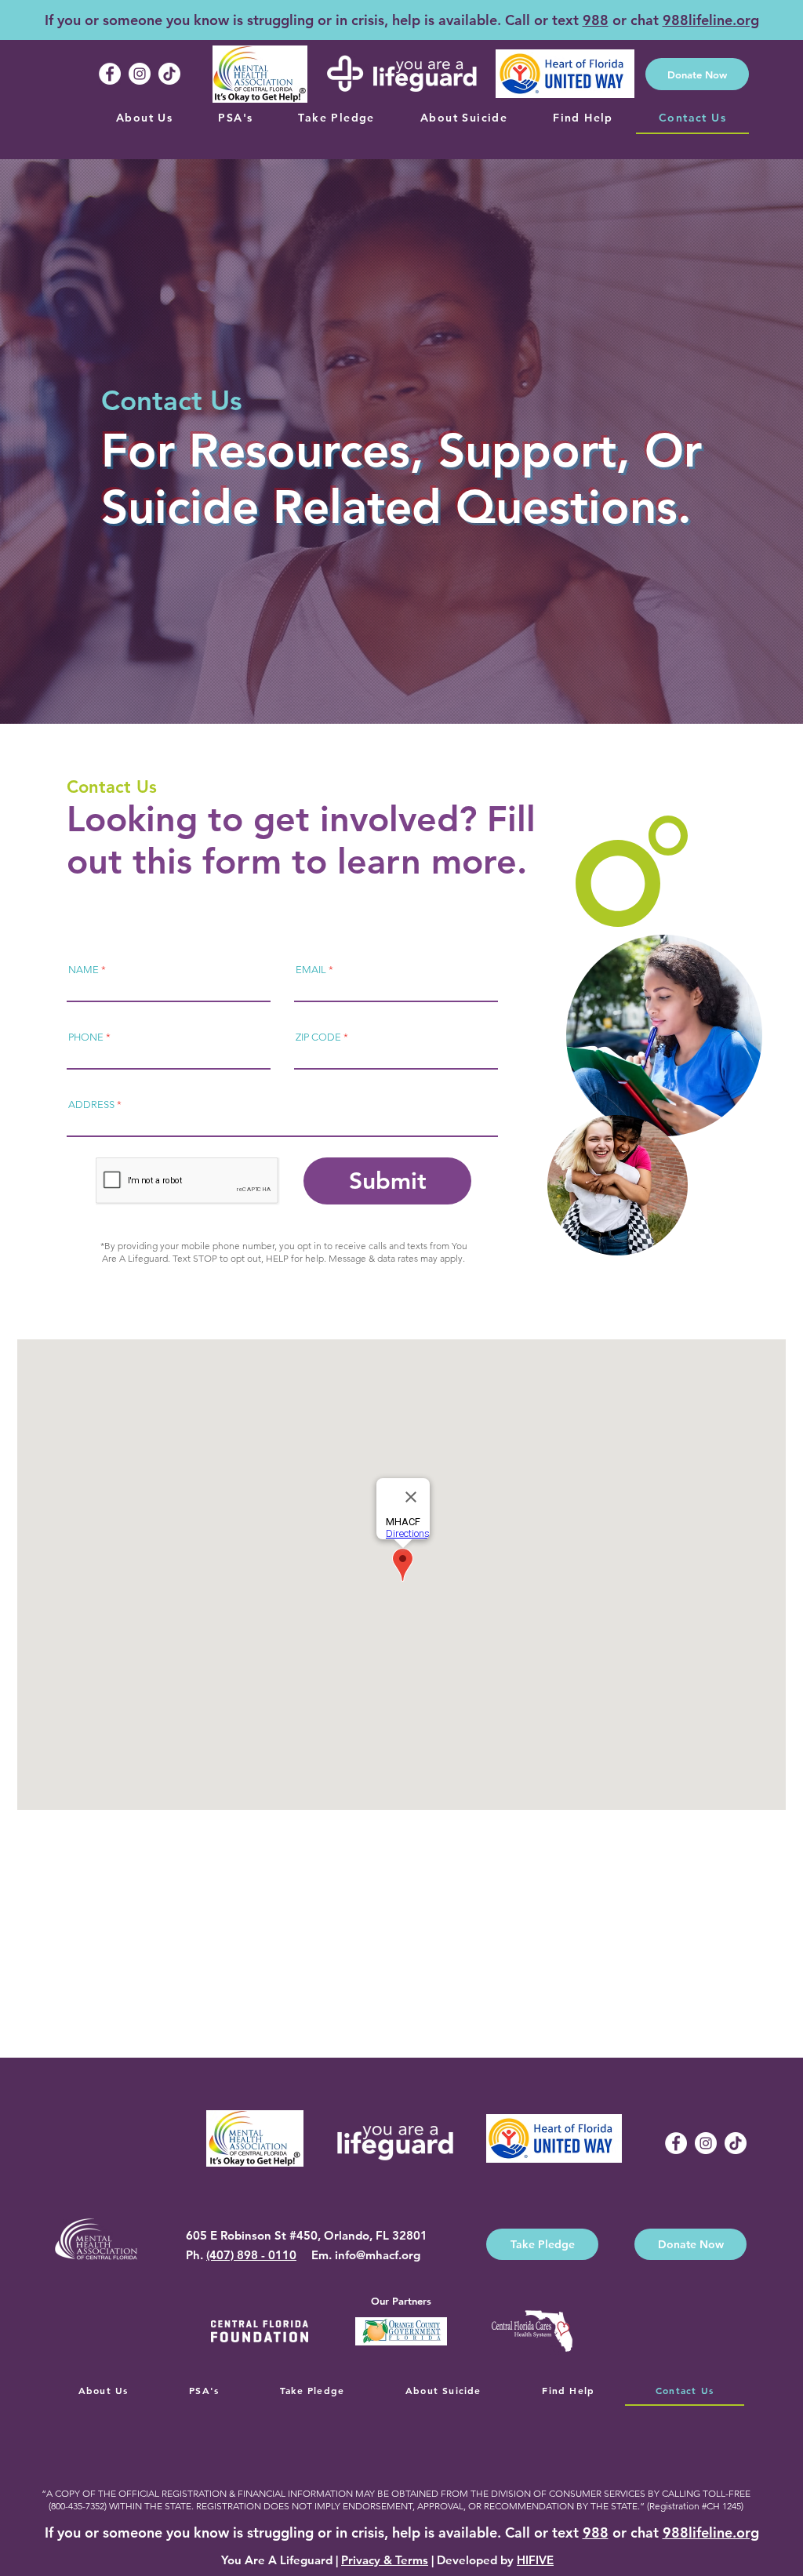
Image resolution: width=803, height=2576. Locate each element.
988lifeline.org (711, 20)
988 (596, 20)
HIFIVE (535, 2560)
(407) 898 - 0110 (251, 2255)
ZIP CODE (318, 1037)
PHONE (86, 1037)
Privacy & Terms (385, 2560)
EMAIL (311, 970)
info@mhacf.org (378, 2255)
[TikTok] (169, 74)
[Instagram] (140, 74)
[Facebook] (110, 74)
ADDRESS (91, 1105)
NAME (84, 970)
